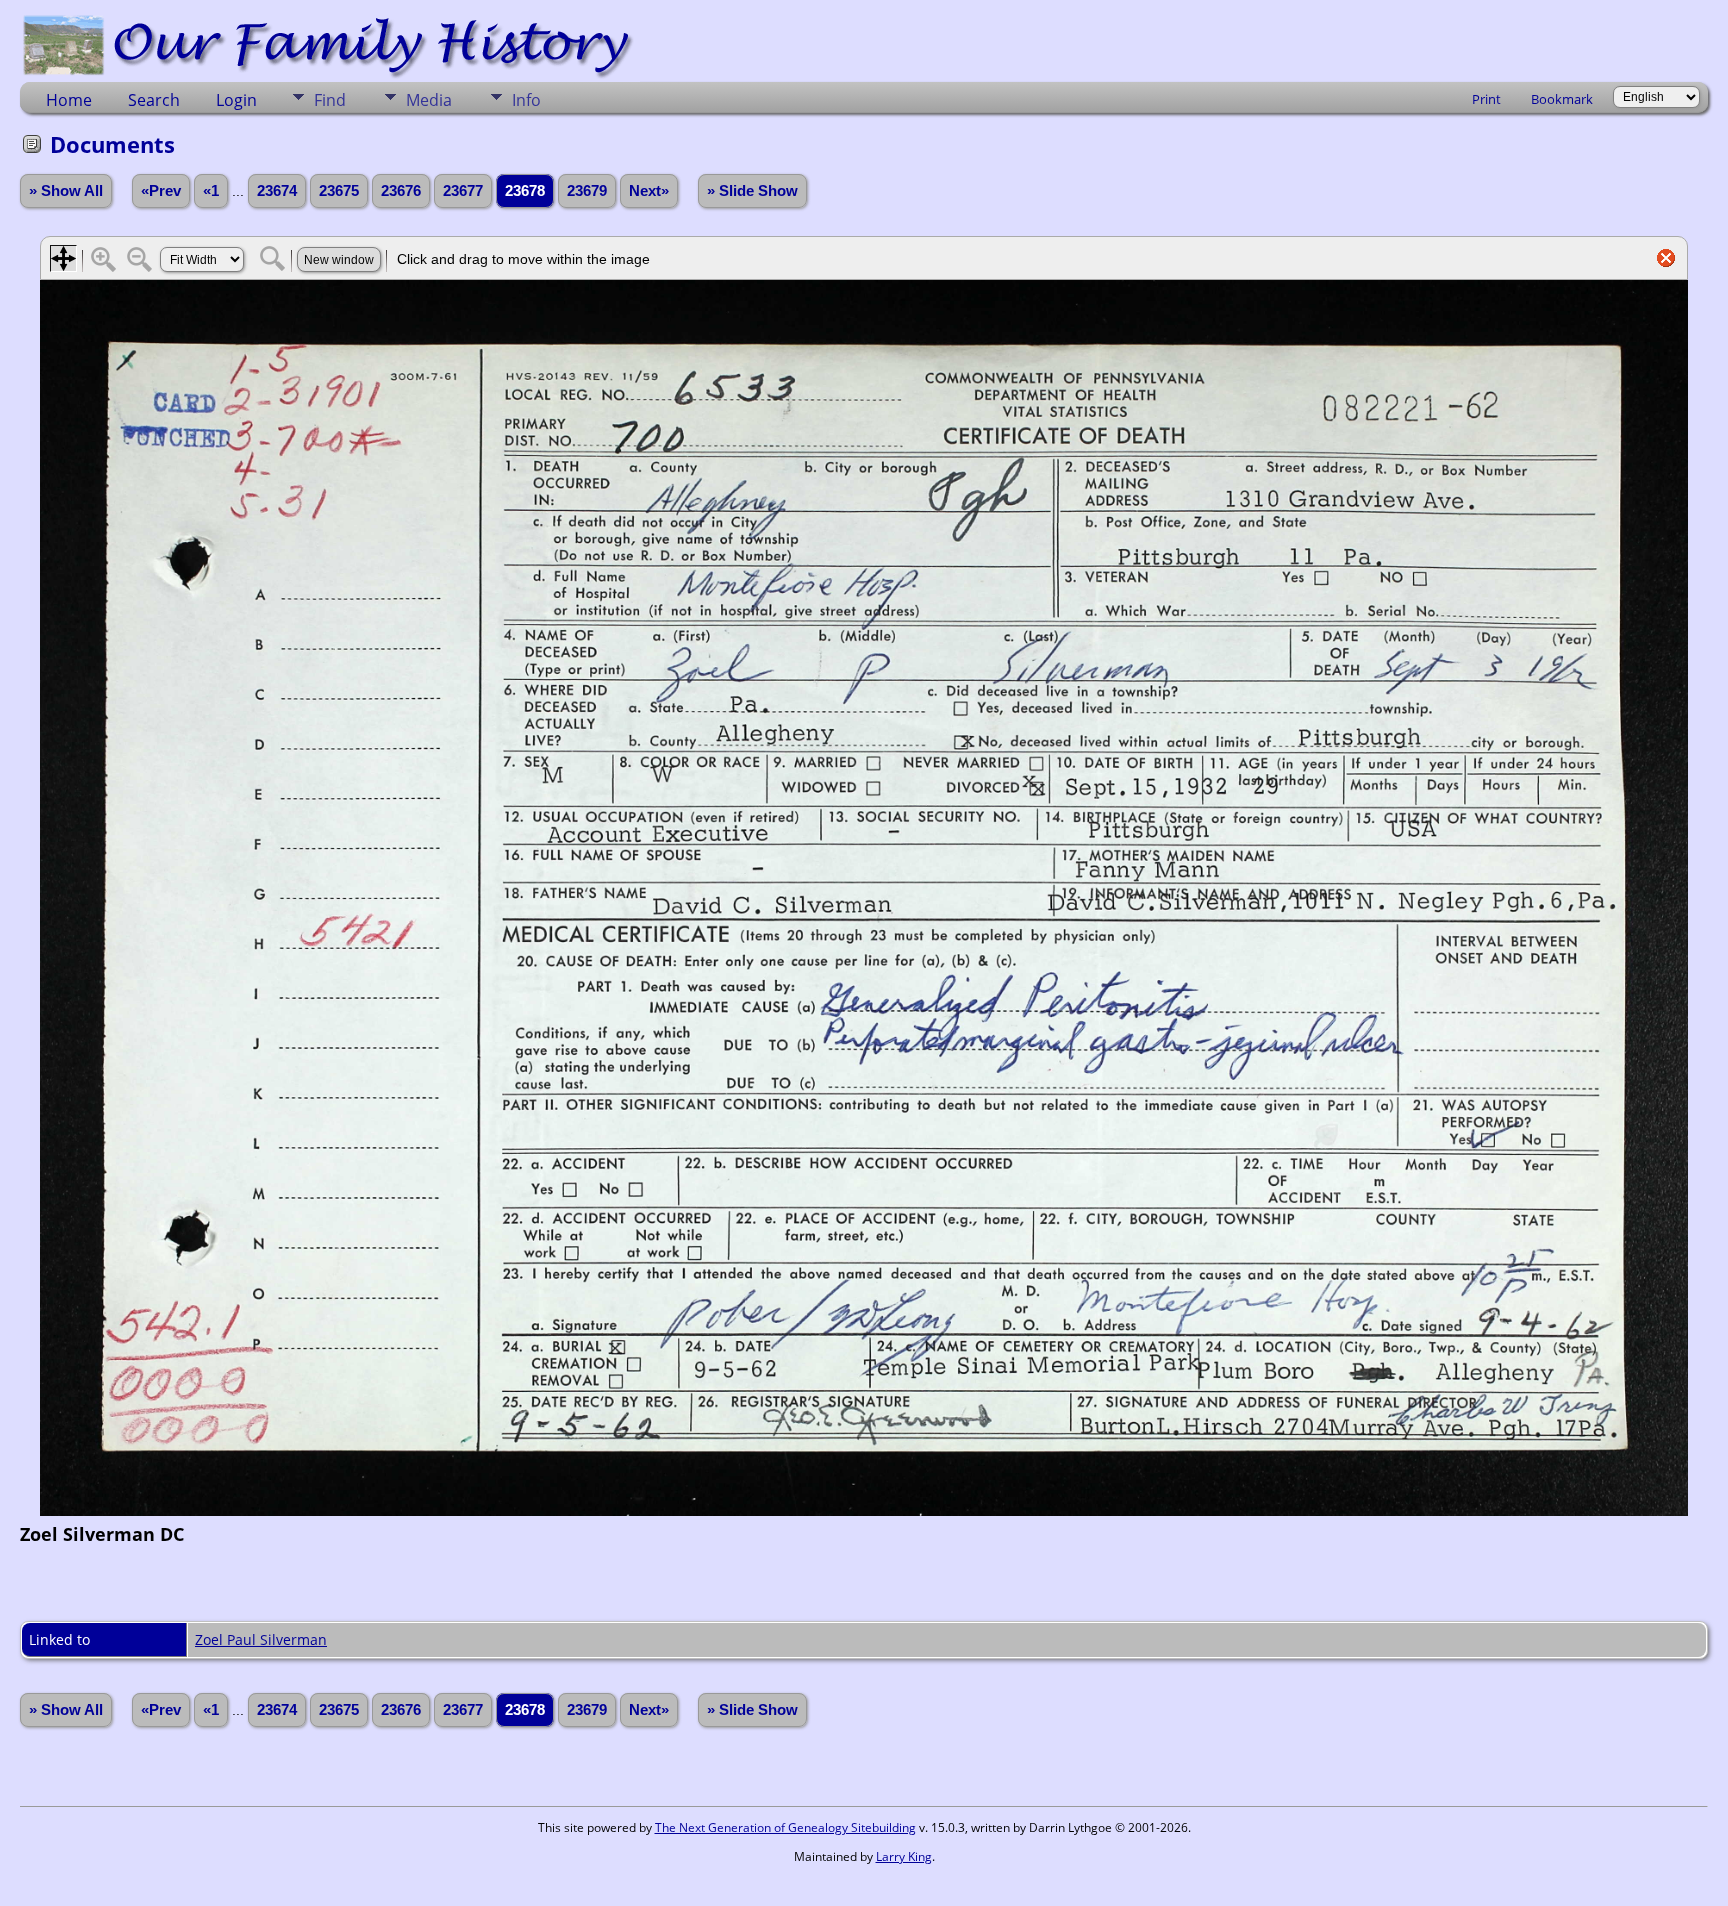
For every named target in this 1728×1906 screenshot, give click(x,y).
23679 (587, 191)
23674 (277, 191)
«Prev (161, 191)
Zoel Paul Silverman (261, 1639)
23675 (339, 191)
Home (69, 100)
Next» (649, 191)
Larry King (904, 1856)
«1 (211, 191)
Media (429, 100)
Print (1486, 99)
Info (526, 100)
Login (236, 100)
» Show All (66, 191)
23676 (401, 191)
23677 (463, 191)
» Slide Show (752, 191)
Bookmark (1562, 99)
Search (154, 100)
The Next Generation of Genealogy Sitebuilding (785, 1827)
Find (330, 100)
